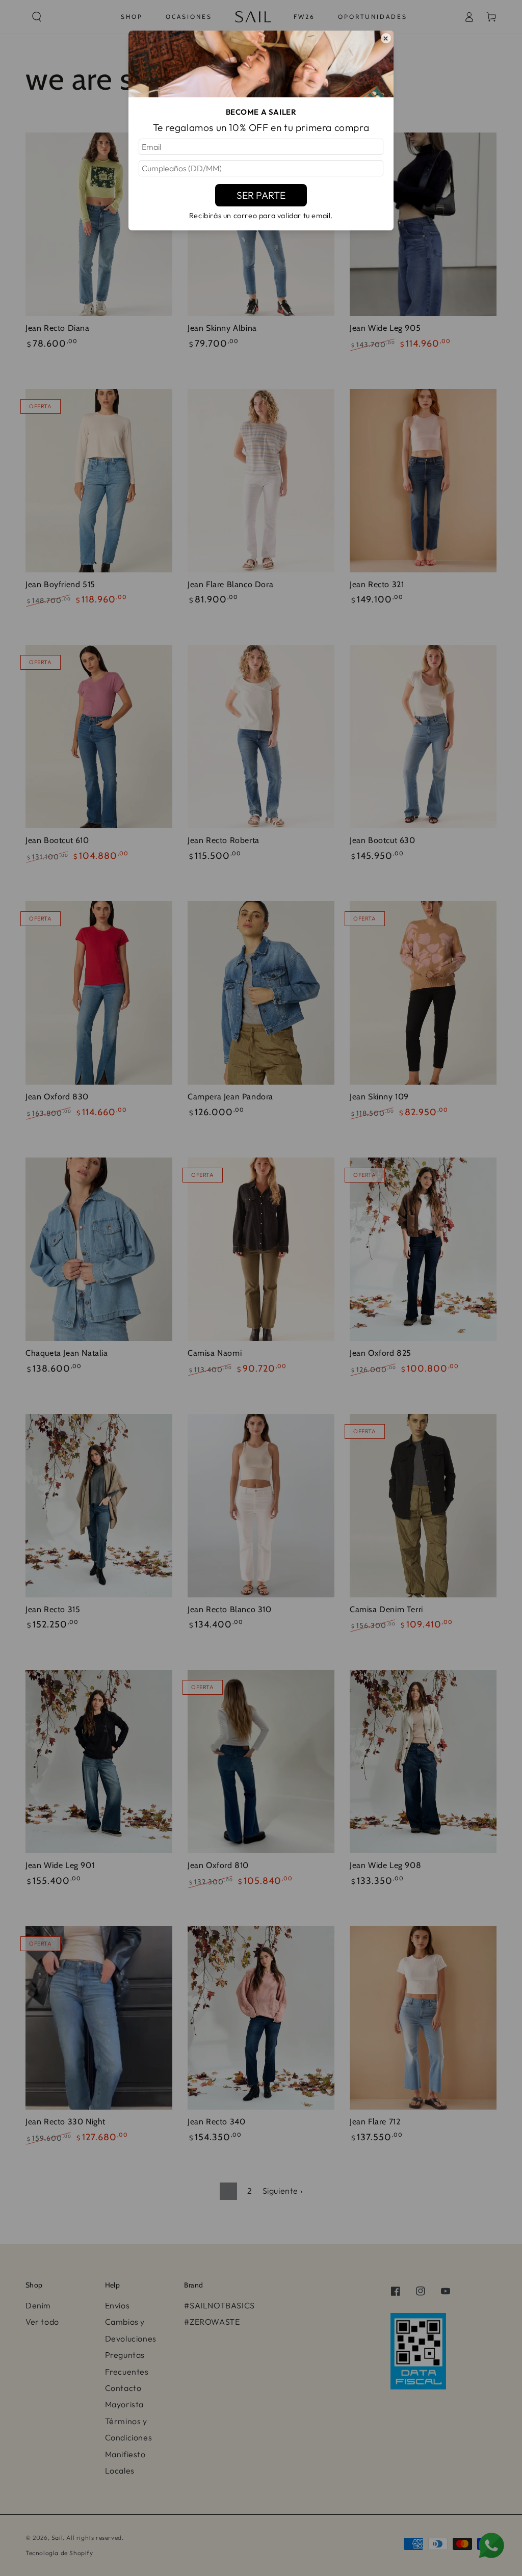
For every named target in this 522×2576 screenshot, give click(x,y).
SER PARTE (261, 195)
